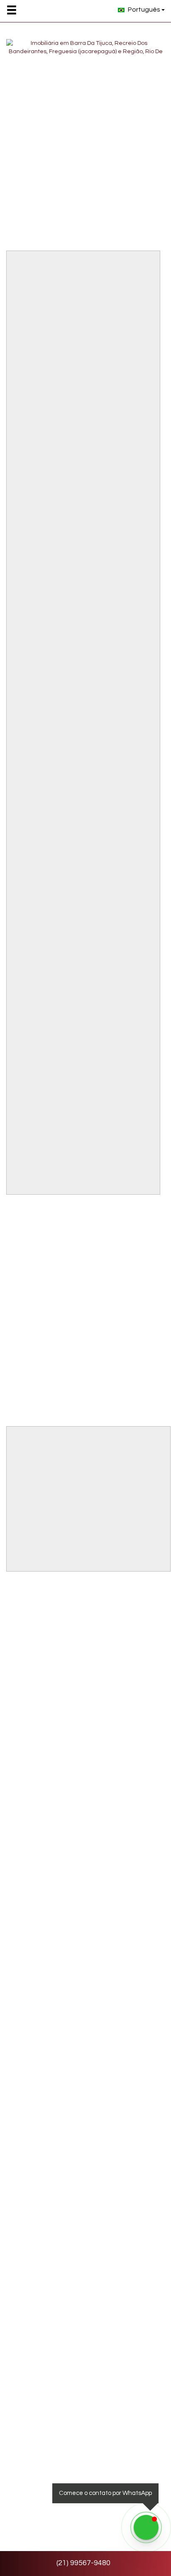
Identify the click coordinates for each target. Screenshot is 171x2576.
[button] (17, 10)
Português (144, 10)
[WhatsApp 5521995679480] (146, 2527)
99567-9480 (83, 2563)
